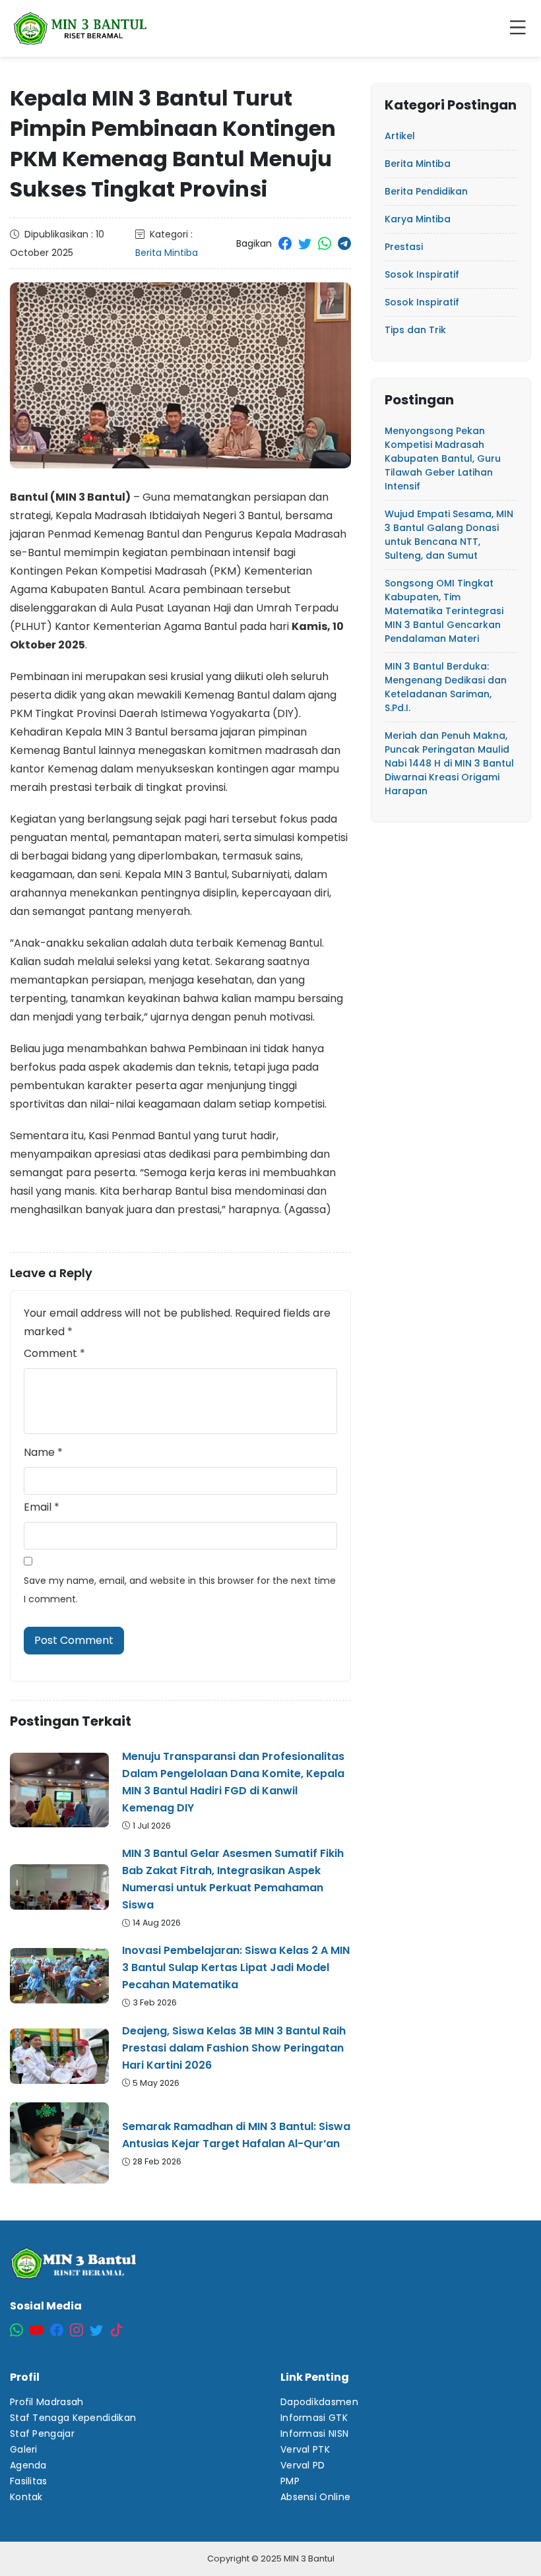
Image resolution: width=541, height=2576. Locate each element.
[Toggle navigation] (521, 28)
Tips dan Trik (415, 330)
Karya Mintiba (418, 219)
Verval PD (303, 2465)
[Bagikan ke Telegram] (344, 243)
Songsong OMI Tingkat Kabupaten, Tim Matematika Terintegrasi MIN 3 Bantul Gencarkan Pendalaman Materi (444, 611)
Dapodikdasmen (319, 2402)
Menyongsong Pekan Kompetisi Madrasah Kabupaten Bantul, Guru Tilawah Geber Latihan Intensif (443, 458)
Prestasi (404, 247)
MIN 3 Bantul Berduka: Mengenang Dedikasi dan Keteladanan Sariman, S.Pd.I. (446, 687)
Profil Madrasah (47, 2402)
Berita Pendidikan (426, 191)
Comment (54, 1353)
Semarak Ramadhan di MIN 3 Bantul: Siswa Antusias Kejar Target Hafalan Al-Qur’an (236, 2135)
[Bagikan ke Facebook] (285, 243)
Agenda (28, 2465)
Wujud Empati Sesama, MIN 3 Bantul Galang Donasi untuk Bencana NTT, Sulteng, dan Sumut (449, 535)
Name (43, 1452)
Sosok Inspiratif (422, 274)
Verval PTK (305, 2449)
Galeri (24, 2449)
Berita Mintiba (167, 253)
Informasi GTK (314, 2418)
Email (42, 1507)
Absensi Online (315, 2497)
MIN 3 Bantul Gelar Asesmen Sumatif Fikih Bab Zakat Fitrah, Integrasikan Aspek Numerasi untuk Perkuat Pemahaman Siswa (233, 1879)
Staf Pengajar (42, 2434)
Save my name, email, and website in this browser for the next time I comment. (180, 1590)
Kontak (26, 2497)
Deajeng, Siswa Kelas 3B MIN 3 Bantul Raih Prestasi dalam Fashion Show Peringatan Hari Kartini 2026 (234, 2048)
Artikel (400, 136)
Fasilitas (29, 2481)
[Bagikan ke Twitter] (305, 243)
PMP (290, 2481)
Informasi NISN (314, 2434)
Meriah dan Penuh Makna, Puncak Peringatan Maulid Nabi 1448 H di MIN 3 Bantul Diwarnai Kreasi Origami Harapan (449, 763)
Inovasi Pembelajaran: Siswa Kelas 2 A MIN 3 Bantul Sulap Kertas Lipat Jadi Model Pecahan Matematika (236, 1967)
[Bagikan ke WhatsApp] (325, 243)
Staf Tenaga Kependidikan (73, 2418)
